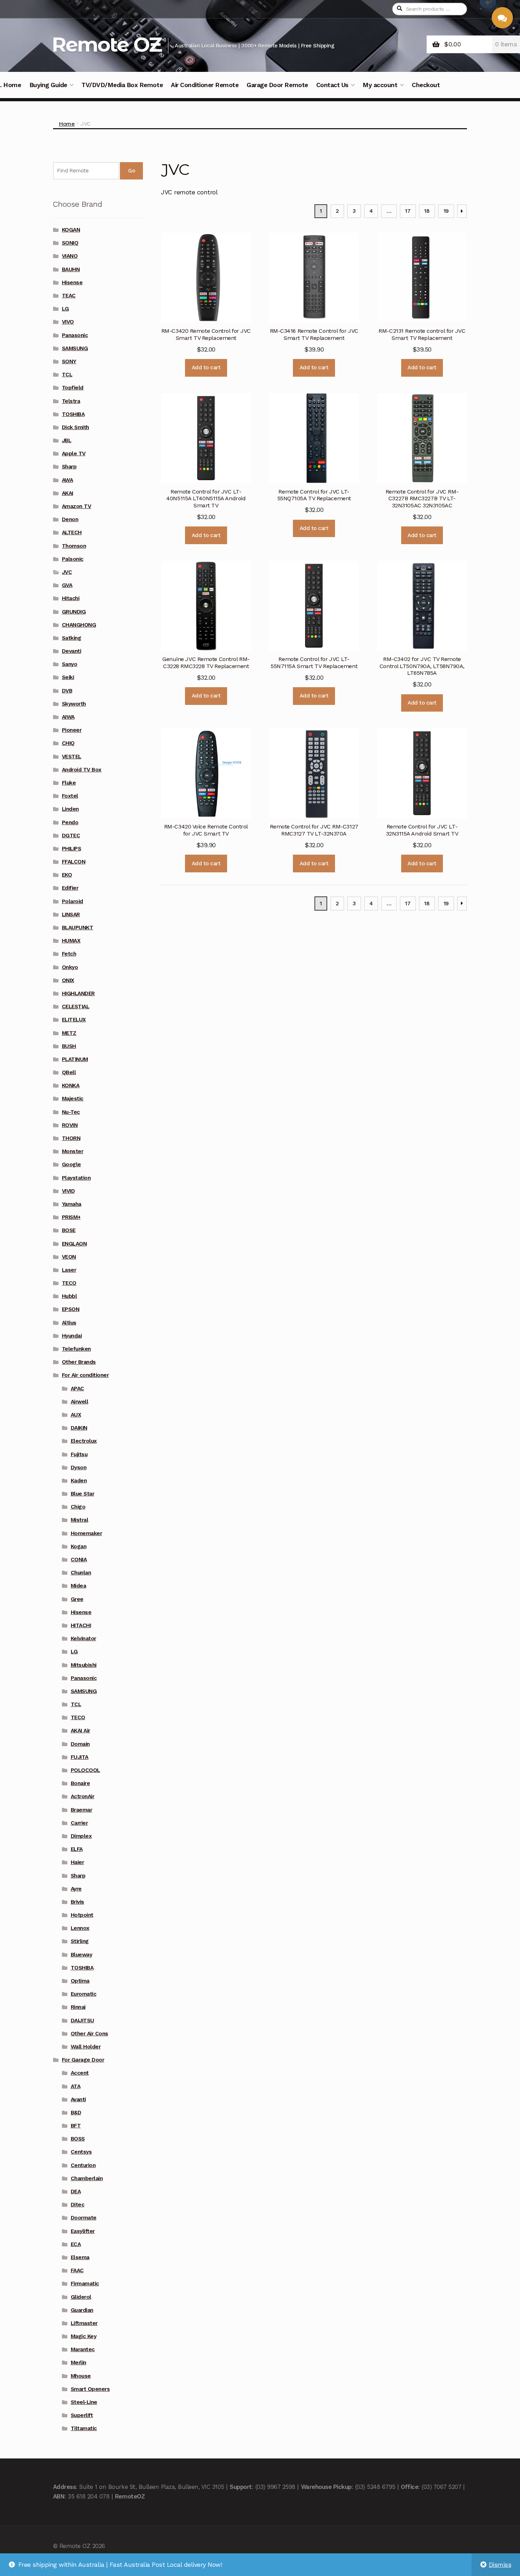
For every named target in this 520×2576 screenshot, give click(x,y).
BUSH (69, 1046)
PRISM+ (71, 1217)
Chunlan (81, 1573)
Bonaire (80, 1783)
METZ (69, 1033)
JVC (67, 572)
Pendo (70, 822)
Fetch (69, 954)
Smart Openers (90, 2389)
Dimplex (81, 1836)
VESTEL (72, 757)
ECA (76, 2244)
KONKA (71, 1085)
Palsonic (73, 559)
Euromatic (84, 1994)
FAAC (77, 2270)
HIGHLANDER (78, 993)
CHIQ (68, 743)
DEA (76, 2192)
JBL (67, 440)
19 (446, 211)
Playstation (76, 1178)
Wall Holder (86, 2047)
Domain (80, 1744)
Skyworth (74, 704)
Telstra (71, 401)
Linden (70, 809)
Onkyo (70, 967)
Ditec (78, 2205)
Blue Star (83, 1494)
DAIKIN (79, 1428)
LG (65, 309)
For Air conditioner (85, 1375)
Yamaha (72, 1204)
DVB (67, 691)
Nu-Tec (71, 1112)
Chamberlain (87, 2178)
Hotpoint (82, 1915)
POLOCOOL (85, 1770)
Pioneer (72, 730)
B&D (76, 2113)
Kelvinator (83, 1639)
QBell (69, 1072)
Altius (69, 1323)
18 (427, 211)
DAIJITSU (82, 2021)
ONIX (68, 980)
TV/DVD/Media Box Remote (122, 85)
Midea (79, 1586)
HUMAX (71, 941)
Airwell (80, 1402)
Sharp (69, 467)
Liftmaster (84, 2323)
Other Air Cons (89, 2034)
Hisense (72, 283)
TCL (67, 375)
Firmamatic (85, 2284)
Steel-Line (84, 2402)
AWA (68, 480)
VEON (69, 1257)
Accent (80, 2073)
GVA (67, 585)
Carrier (79, 1823)
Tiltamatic (84, 2428)
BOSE (69, 1230)
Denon (70, 519)
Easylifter (83, 2231)
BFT (76, 2126)
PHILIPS (72, 849)
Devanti (72, 651)
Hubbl (70, 1296)
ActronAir (83, 1796)
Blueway (82, 1955)
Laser (69, 1270)
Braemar (82, 1810)
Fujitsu (79, 1454)
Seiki (68, 677)
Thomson (74, 546)
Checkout (426, 85)
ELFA (77, 1849)
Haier (77, 1862)
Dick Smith (76, 427)
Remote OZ (106, 44)
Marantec (83, 2349)
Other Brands (79, 1362)
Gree (77, 1599)
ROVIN (70, 1125)
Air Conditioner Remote (205, 85)
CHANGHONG (79, 625)
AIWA (68, 717)
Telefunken (76, 1349)
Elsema (80, 2257)
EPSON (71, 1309)
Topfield (73, 388)
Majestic (73, 1099)
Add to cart (206, 367)
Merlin (79, 2363)
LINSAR (71, 914)
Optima (80, 1981)
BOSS (78, 2139)
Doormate (84, 2218)
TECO (69, 1283)
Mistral (80, 1520)
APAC (77, 1389)
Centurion (83, 2165)
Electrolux (84, 1441)
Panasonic (75, 335)
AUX (76, 1415)
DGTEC (71, 836)
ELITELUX (74, 1020)
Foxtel (70, 796)
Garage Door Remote (277, 85)
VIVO (68, 322)
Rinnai (78, 2007)
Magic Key (84, 2336)
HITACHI (81, 1625)
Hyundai (72, 1336)
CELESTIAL (76, 1007)
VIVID (68, 1191)
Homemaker (86, 1533)
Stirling (80, 1941)
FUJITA (80, 1757)
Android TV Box (82, 770)
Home (67, 124)
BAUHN (71, 269)
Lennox (80, 1928)
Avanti (78, 2099)
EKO (67, 875)
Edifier (70, 888)
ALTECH (72, 532)
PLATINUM (75, 1059)
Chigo (78, 1507)
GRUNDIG (74, 612)
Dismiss (500, 2565)
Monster (73, 1151)
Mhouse (81, 2376)
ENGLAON (74, 1244)
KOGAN (71, 230)
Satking (72, 638)
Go (131, 171)
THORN (71, 1138)
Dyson (79, 1467)
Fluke (69, 783)
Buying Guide (48, 85)
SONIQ (70, 243)
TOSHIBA (73, 414)
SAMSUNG (75, 348)
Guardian (82, 2310)
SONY (69, 361)
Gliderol (81, 2297)
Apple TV (74, 454)
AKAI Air (80, 1731)
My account (380, 85)
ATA (76, 2086)
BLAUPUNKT (78, 928)
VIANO (70, 256)
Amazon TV (77, 506)
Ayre (76, 1889)
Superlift (82, 2415)
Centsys (81, 2152)
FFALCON (74, 862)
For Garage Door (83, 2060)
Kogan (79, 1546)
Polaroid (73, 901)
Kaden (79, 1481)
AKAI (68, 493)
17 (408, 211)
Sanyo (70, 664)
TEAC (69, 296)
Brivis (77, 1902)
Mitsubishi (84, 1665)
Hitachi (71, 598)
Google (71, 1164)
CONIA (79, 1560)
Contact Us (332, 85)
